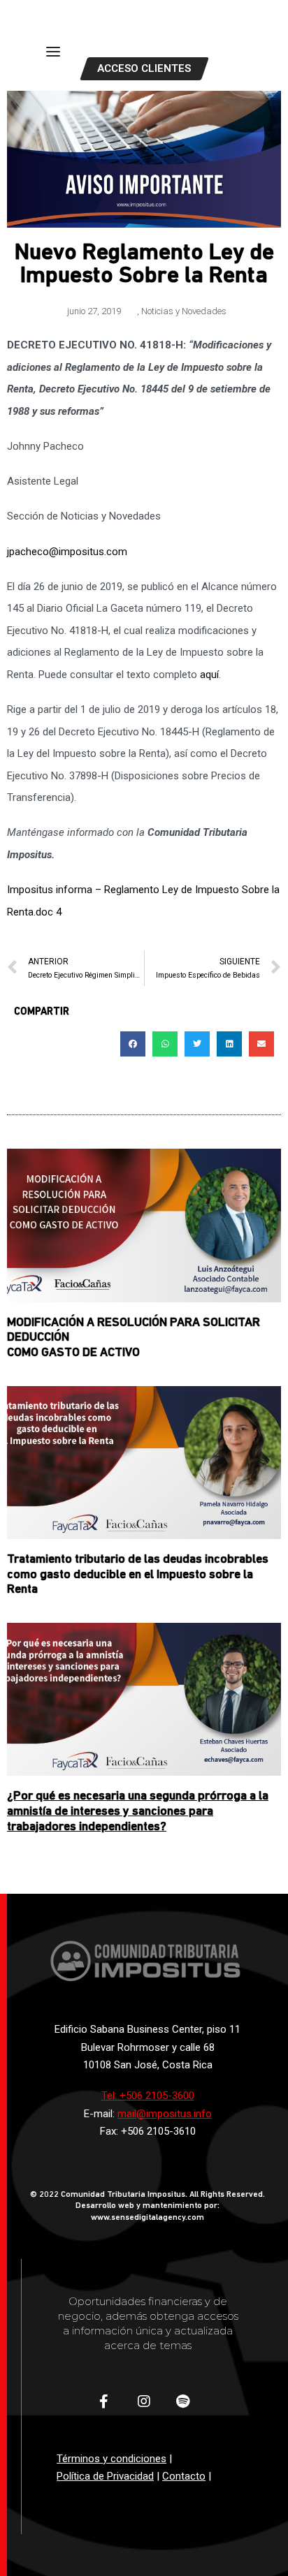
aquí (209, 675)
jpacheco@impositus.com (67, 552)
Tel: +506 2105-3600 (148, 2096)
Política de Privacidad (105, 2476)
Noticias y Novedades (184, 311)
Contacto (184, 2476)
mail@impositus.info (165, 2114)
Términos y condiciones (111, 2459)
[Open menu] (53, 52)
